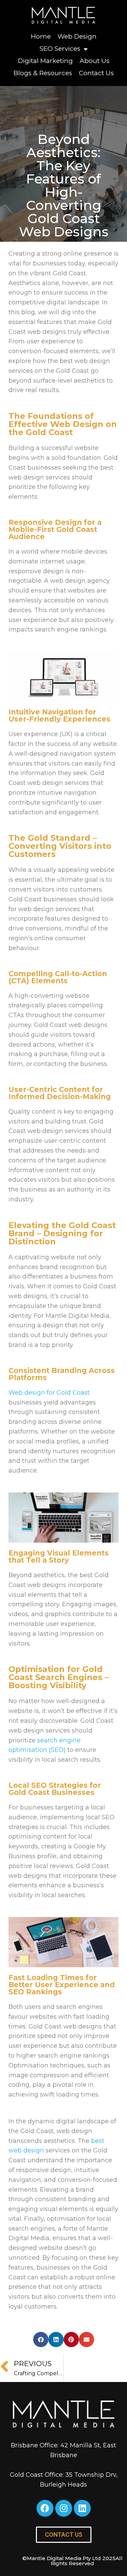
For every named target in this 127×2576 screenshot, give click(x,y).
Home (41, 36)
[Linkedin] (82, 2508)
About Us (94, 61)
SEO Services (60, 49)
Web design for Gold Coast (49, 1393)
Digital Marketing (45, 61)
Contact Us (96, 73)
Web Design (77, 36)
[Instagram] (64, 2508)
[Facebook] (45, 2508)
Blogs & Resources (43, 73)
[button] (41, 2339)
